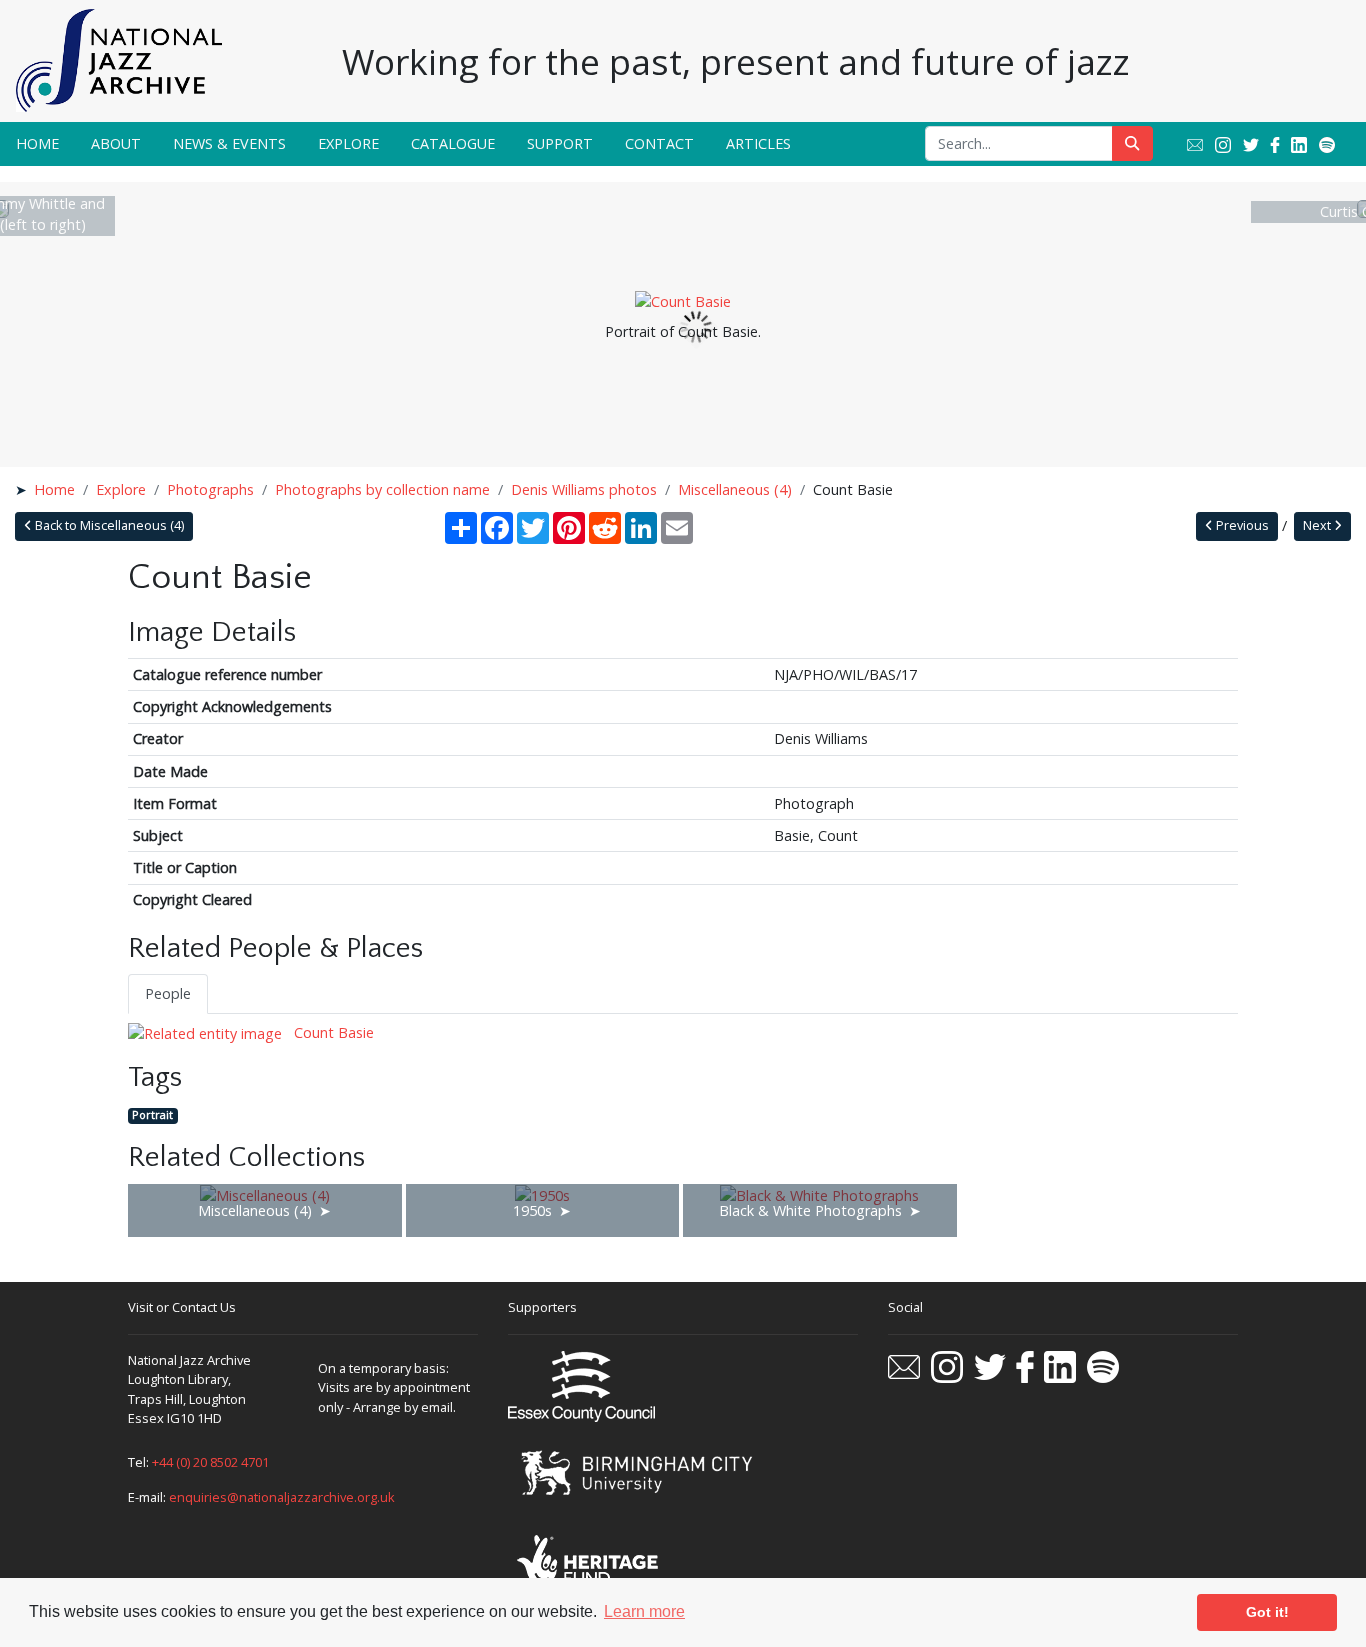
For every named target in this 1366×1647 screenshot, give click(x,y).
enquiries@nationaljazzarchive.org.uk (282, 1497)
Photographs (210, 489)
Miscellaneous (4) (735, 489)
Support (560, 143)
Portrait (152, 1115)
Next (1318, 525)
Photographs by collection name (382, 489)
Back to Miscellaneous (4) (108, 525)
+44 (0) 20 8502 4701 (210, 1462)
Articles (758, 143)
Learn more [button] (644, 1611)
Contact (659, 143)
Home (37, 143)
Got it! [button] (1267, 1612)
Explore (348, 143)
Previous (1241, 525)
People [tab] (168, 993)
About (116, 143)
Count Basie (332, 1032)
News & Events (229, 143)
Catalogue (453, 143)
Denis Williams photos (584, 489)
